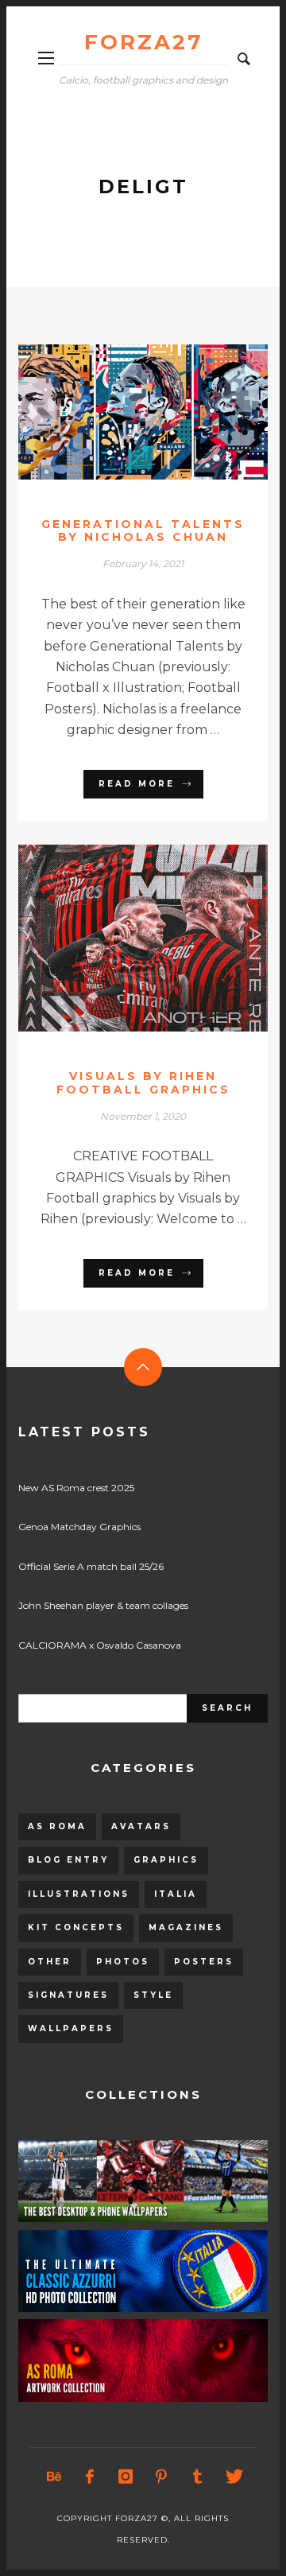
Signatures (68, 1995)
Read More (137, 784)
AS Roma (57, 1826)
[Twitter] (233, 2477)
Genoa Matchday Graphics (79, 1527)
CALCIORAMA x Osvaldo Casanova (100, 1645)
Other (50, 1962)
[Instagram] (126, 2477)
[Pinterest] (161, 2477)
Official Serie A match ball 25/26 (91, 1566)
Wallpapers (71, 2028)
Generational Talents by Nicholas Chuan (143, 531)
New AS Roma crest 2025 (76, 1488)
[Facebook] (90, 2477)
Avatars (141, 1826)
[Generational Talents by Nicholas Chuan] (118, 412)
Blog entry (68, 1860)
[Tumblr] (197, 2477)
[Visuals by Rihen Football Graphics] (118, 938)
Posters (204, 1962)
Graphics (166, 1860)
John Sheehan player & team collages (103, 1605)
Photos (123, 1962)
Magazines (186, 1927)
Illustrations (79, 1894)
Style (153, 1995)
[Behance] (54, 2477)
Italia (176, 1894)
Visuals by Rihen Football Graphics (143, 1083)
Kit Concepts (76, 1927)
